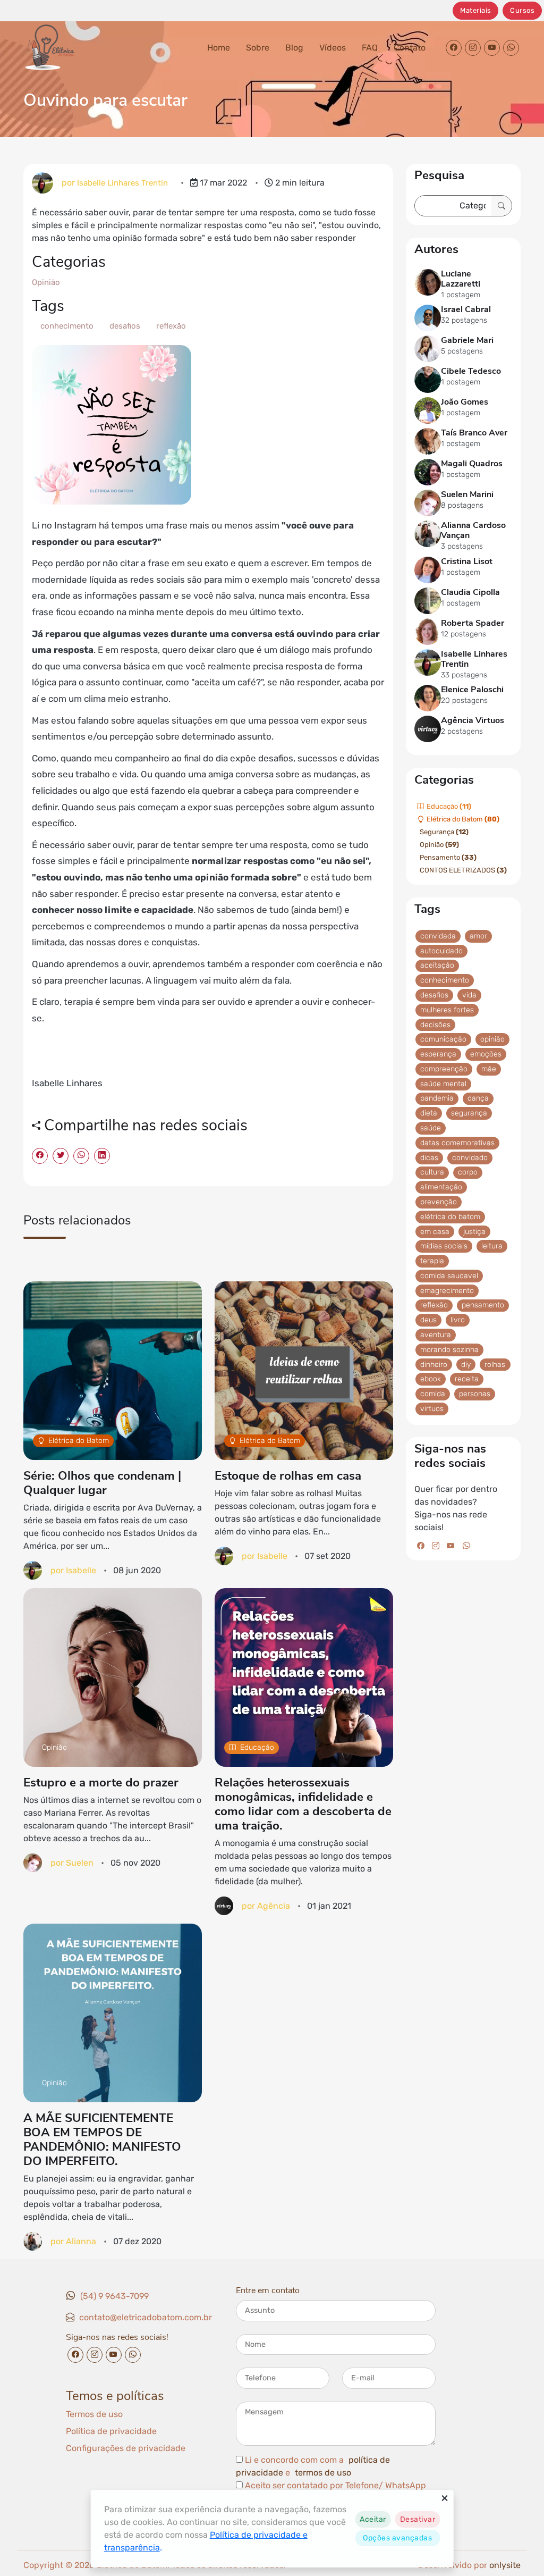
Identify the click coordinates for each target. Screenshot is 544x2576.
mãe (489, 1068)
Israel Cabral (466, 310)
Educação (257, 1747)
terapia (432, 1261)
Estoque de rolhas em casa (288, 1476)
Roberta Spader (473, 623)
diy (466, 1364)
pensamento (483, 1305)
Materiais (476, 10)
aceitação (437, 965)
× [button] (445, 2498)
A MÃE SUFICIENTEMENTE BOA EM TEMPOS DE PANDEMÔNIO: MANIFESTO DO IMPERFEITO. (102, 2139)
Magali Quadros (472, 464)
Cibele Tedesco (471, 372)
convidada (438, 935)
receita (467, 1379)
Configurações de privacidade (126, 2448)
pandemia (437, 1098)
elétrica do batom (450, 1216)
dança (478, 1098)
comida (433, 1394)
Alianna (81, 2241)
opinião (492, 1039)
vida (469, 995)
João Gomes (465, 402)
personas (475, 1394)
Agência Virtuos (473, 721)
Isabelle (81, 1570)
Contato (410, 48)
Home (219, 48)
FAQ (370, 48)
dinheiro (434, 1364)
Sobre (258, 48)
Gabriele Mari (467, 341)
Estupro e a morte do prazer (101, 1782)
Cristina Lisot (467, 561)
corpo (468, 1172)
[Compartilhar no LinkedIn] (102, 1156)
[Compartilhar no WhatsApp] (81, 1156)
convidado (470, 1157)
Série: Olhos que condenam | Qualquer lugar (102, 1483)
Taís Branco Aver (474, 433)
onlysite (505, 2565)
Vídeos (333, 48)
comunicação (443, 1039)
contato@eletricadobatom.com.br (146, 2317)
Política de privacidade (111, 2431)
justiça (474, 1231)
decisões (435, 1024)
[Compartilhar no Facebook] (40, 1156)
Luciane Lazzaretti (461, 279)
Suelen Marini (467, 495)
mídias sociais (444, 1246)
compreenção (444, 1068)
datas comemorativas (457, 1142)
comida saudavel (449, 1275)
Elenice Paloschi (472, 690)
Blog (294, 48)
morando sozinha (449, 1349)
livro (458, 1320)
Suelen (80, 1862)
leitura (492, 1246)
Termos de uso (94, 2414)
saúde (431, 1128)
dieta (429, 1113)
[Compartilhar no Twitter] (61, 1156)
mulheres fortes (447, 1009)
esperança (438, 1054)
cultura (432, 1172)
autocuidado (441, 950)
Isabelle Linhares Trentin (122, 183)
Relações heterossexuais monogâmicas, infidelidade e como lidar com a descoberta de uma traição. (303, 1804)
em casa (435, 1231)
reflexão (170, 326)
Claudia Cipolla (470, 592)
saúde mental (443, 1083)
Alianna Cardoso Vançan (473, 531)
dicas (429, 1157)
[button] (373, 2519)
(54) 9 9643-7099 (114, 2296)
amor (478, 935)
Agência (274, 1905)
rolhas (495, 1364)
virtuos (432, 1408)
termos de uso (323, 2473)
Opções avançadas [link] (397, 2538)
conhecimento (66, 326)
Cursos (522, 10)
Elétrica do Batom (79, 1441)
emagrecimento (447, 1290)
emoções (486, 1054)
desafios (124, 326)
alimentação (441, 1187)
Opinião (46, 282)
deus (428, 1320)
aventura (436, 1335)
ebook (431, 1379)
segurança (469, 1113)
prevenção (439, 1201)
